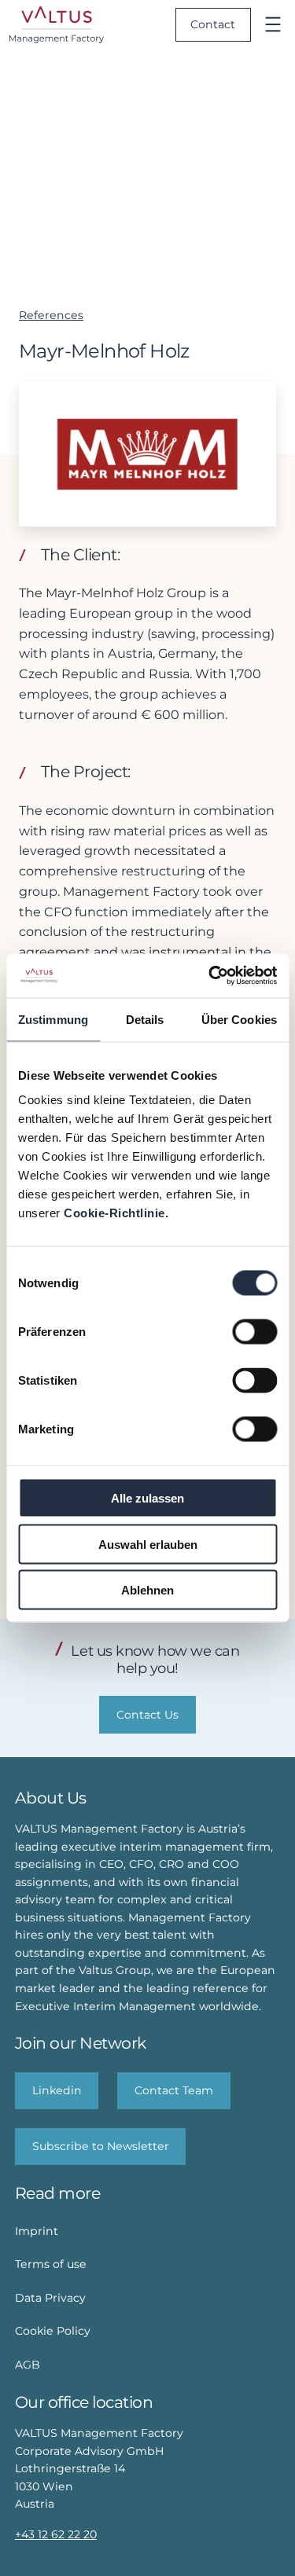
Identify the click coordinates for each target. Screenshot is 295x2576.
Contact (213, 24)
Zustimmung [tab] (53, 1019)
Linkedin (57, 2090)
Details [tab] (145, 1019)
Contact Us (147, 1715)
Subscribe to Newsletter (101, 2146)
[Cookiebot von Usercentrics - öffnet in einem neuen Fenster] (210, 976)
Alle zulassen (147, 1498)
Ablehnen (147, 1590)
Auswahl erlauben (148, 1544)
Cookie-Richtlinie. (116, 1213)
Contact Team (174, 2090)
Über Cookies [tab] (239, 1019)
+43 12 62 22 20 (56, 2534)
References (51, 315)
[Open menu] (273, 24)
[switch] (254, 1332)
